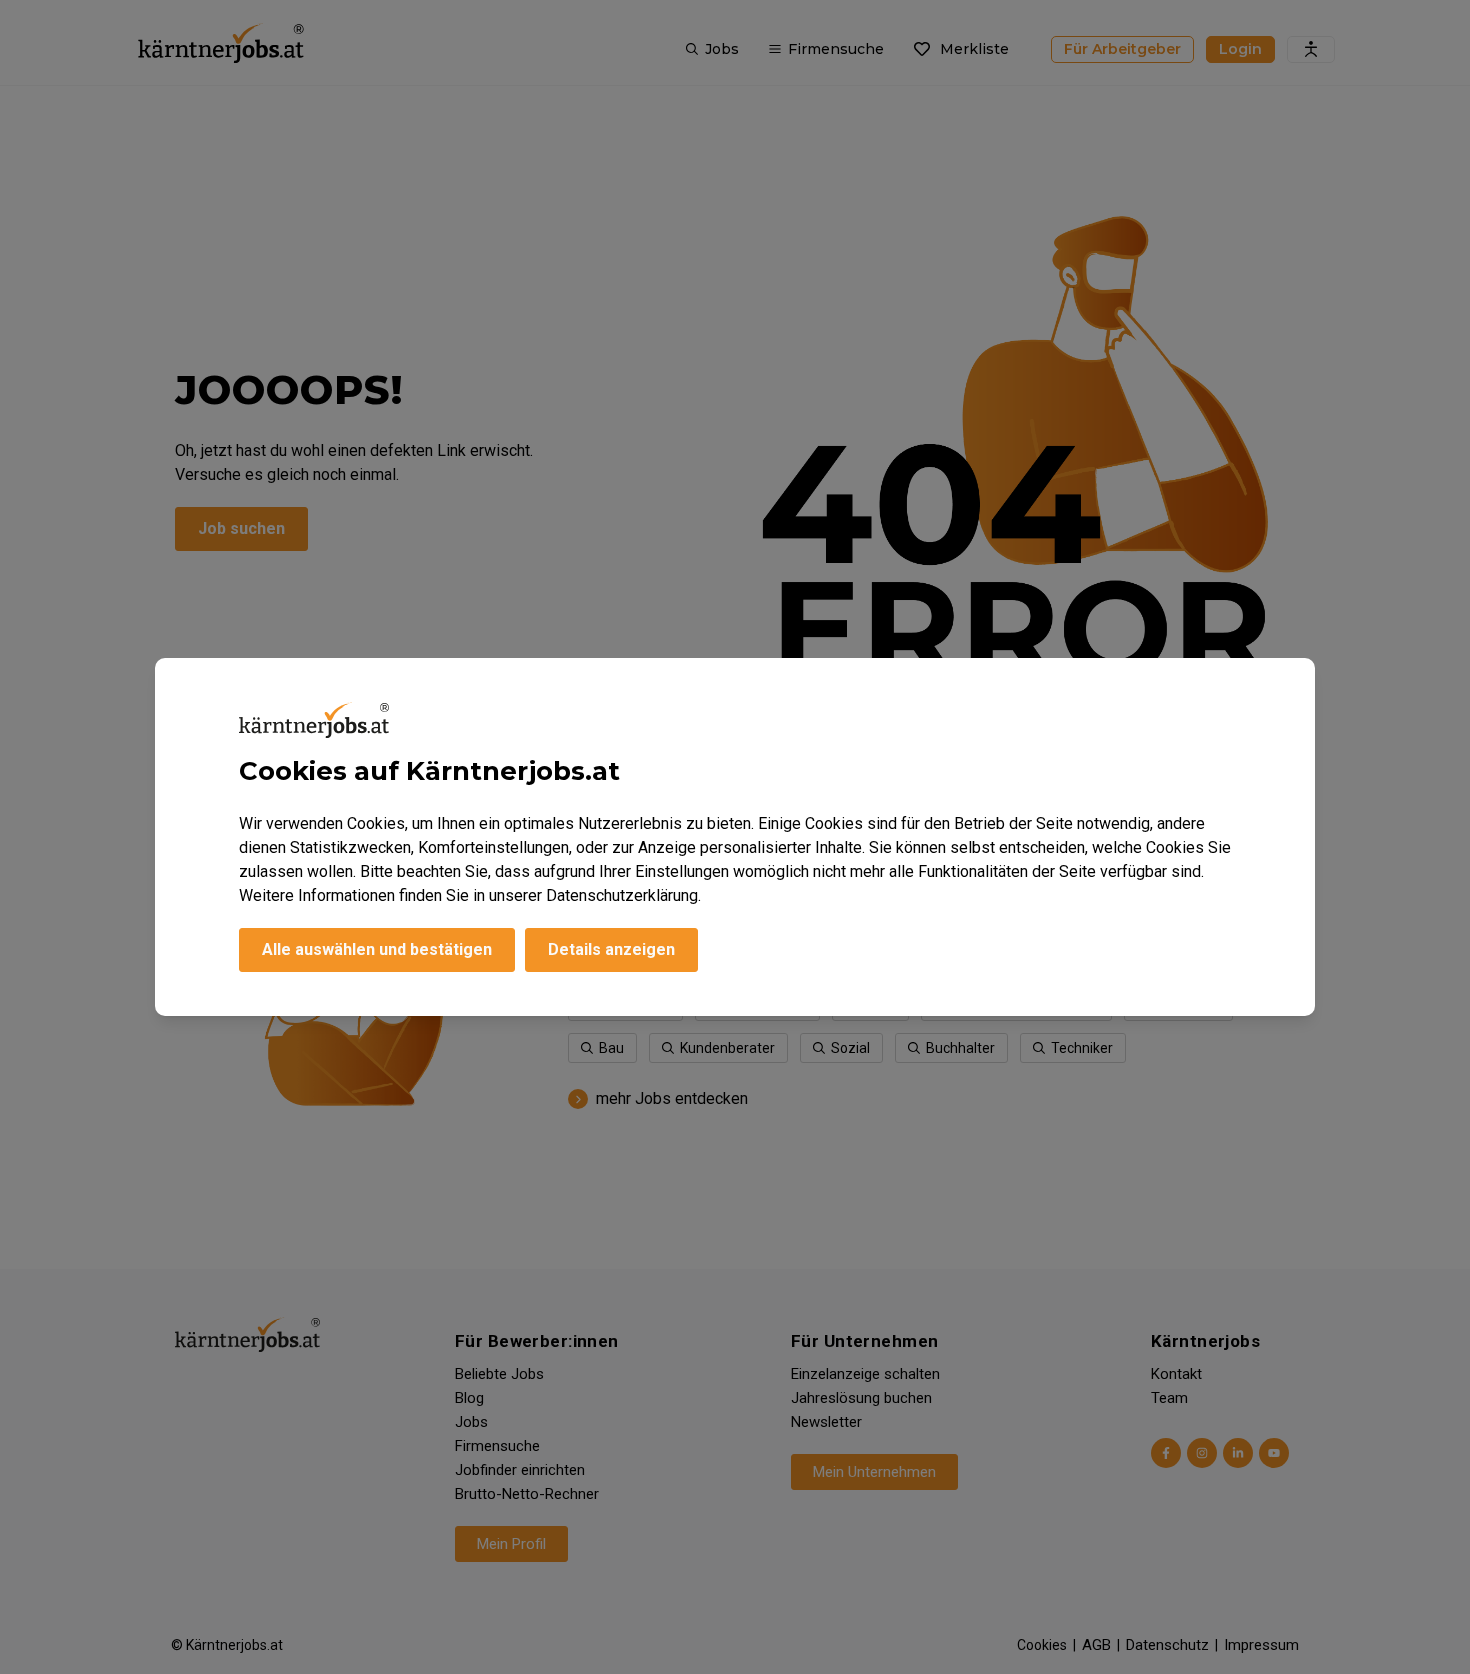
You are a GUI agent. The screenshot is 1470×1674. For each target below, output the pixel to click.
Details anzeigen (611, 949)
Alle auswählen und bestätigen (377, 949)
